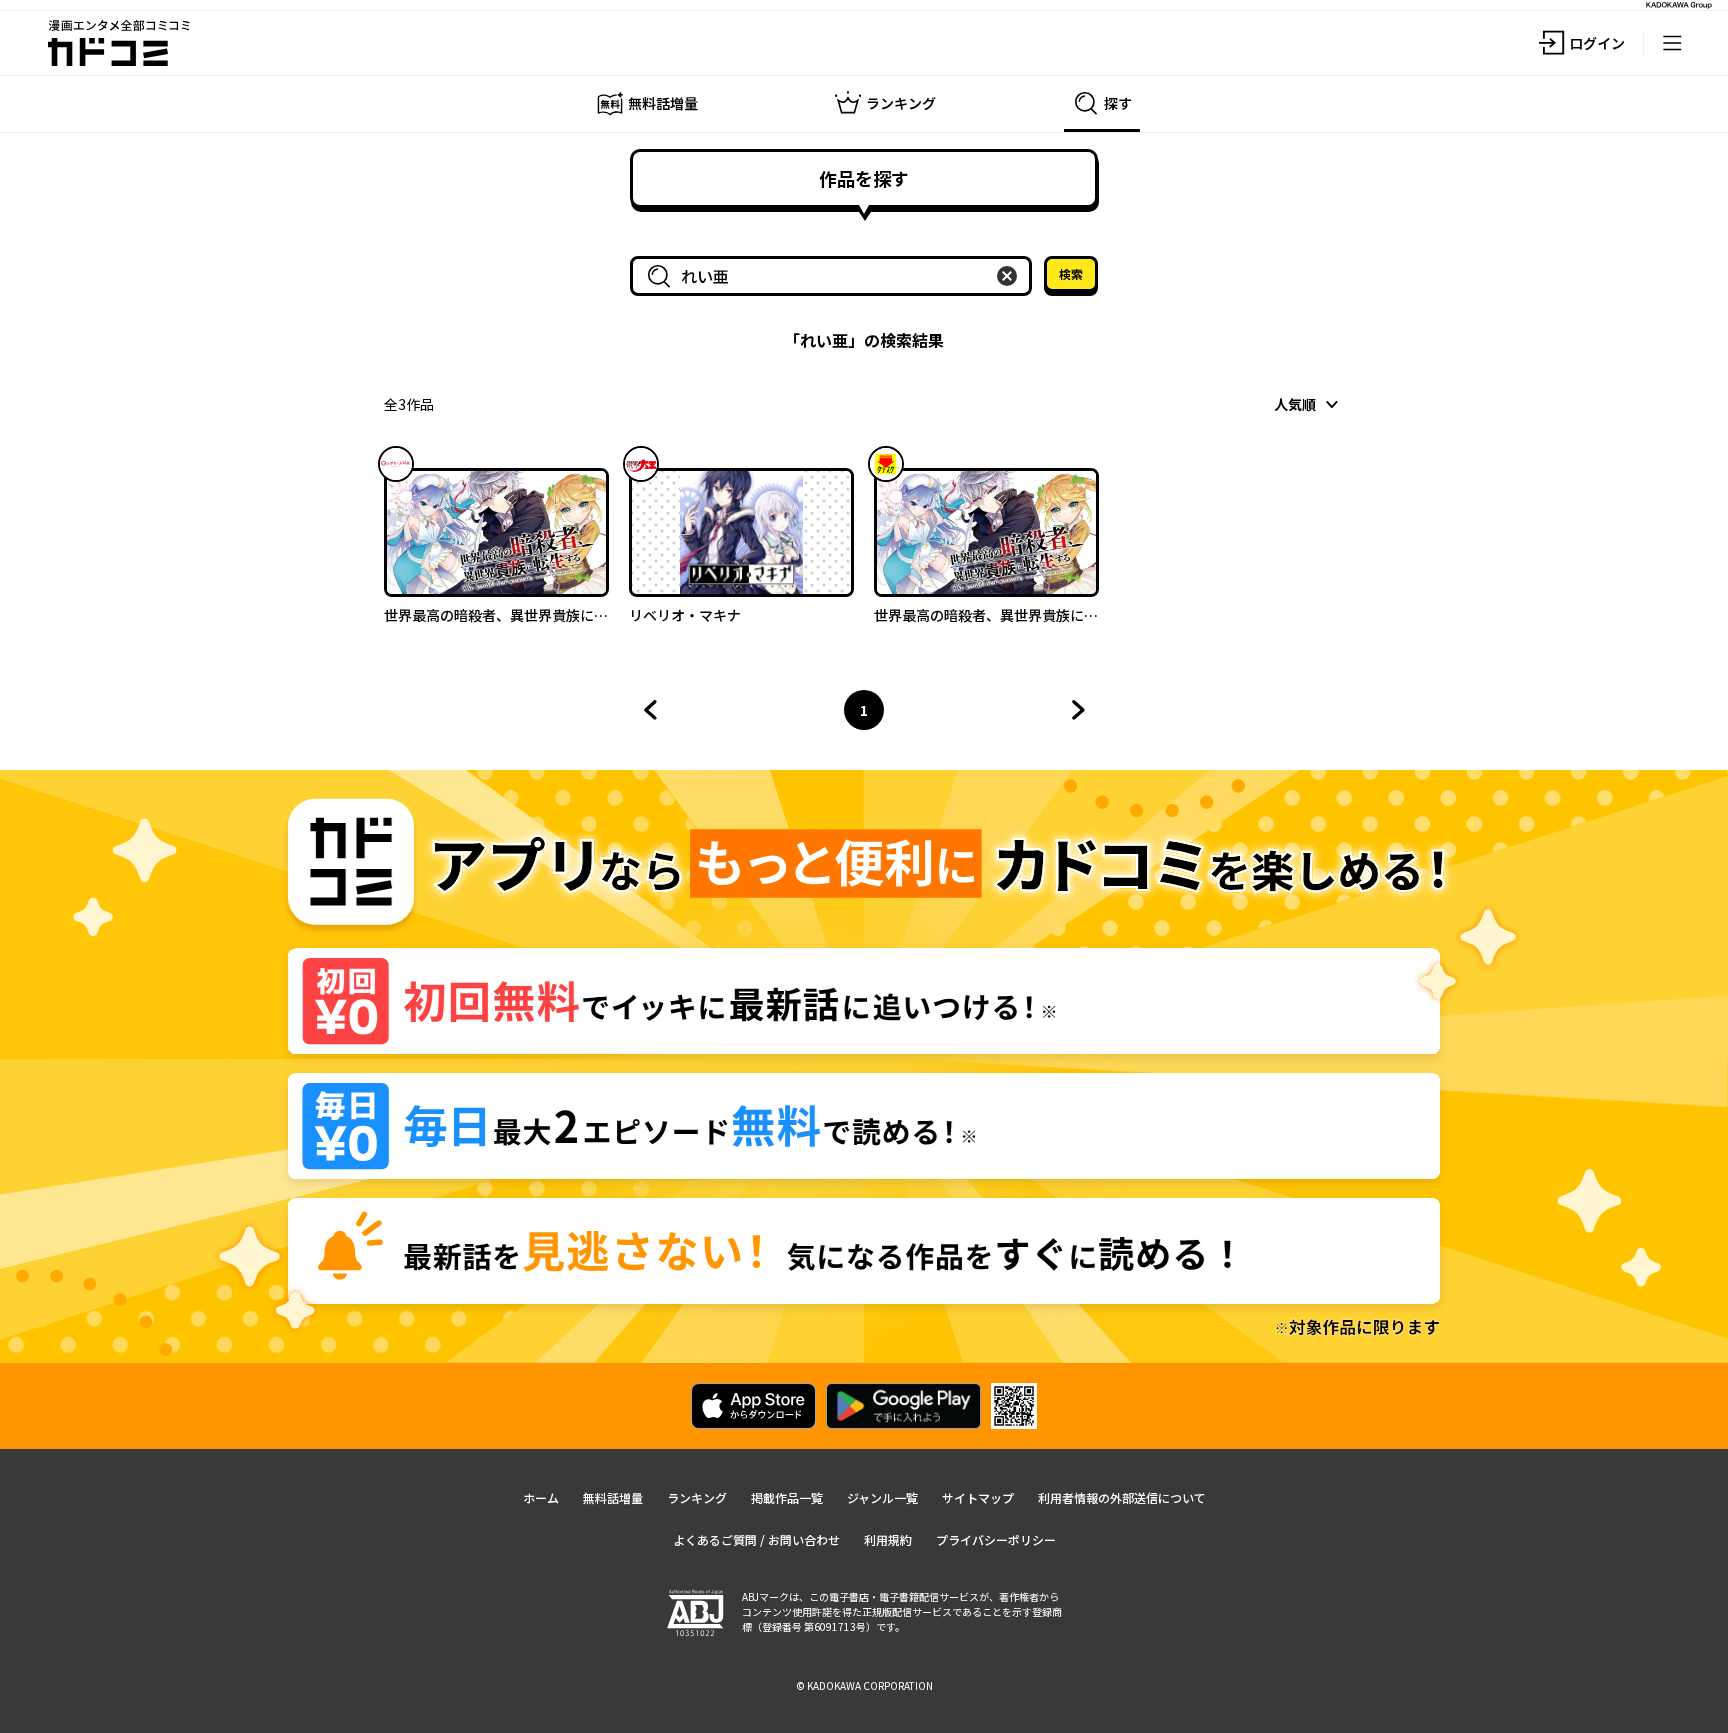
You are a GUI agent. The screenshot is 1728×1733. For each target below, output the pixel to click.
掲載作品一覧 (787, 1497)
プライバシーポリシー (996, 1539)
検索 (1071, 273)
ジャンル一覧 (882, 1497)
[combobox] (835, 276)
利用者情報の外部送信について (1122, 1497)
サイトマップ (978, 1497)
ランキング (697, 1497)
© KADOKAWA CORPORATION (864, 1685)
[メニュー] (1672, 43)
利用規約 (888, 1539)
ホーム (541, 1497)
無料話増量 (613, 1497)
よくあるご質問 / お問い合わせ (756, 1539)
